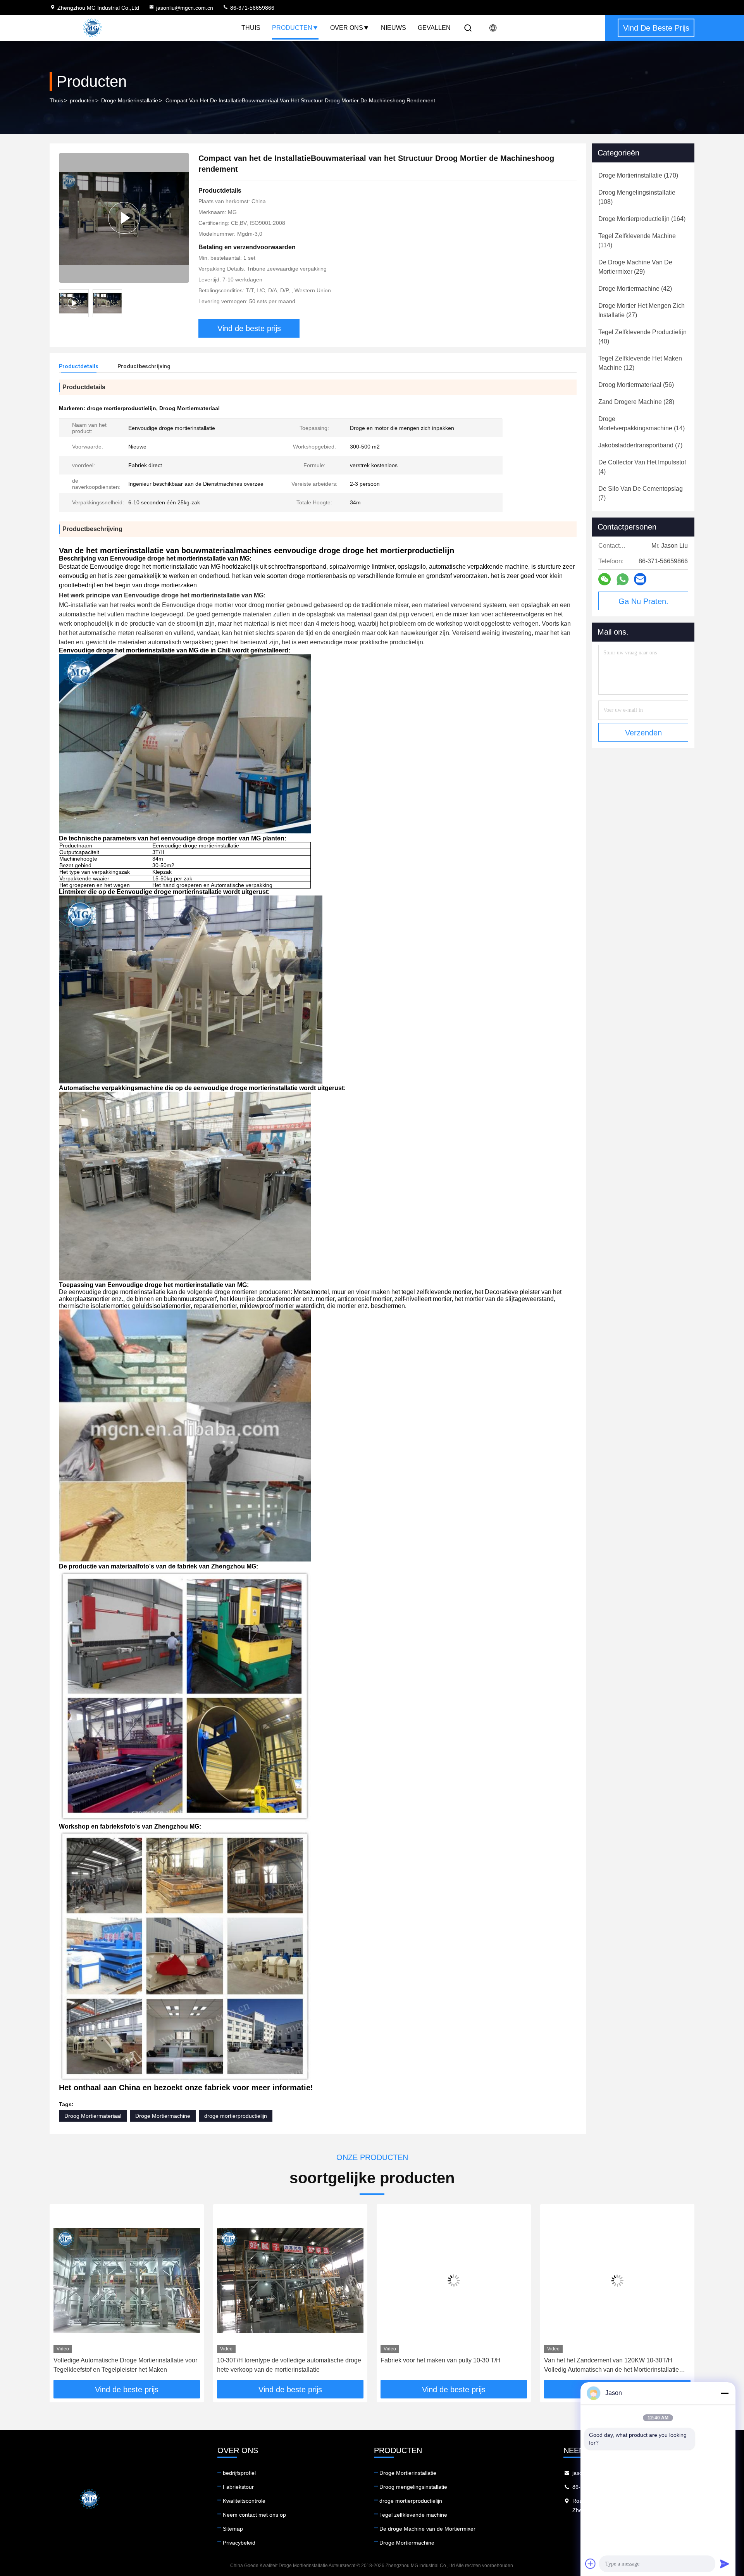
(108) (637, 197)
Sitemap (233, 2529)
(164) (642, 219)
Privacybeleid (239, 2543)
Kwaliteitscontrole (244, 2501)
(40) (642, 337)
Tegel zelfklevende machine (413, 2515)
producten (82, 100)
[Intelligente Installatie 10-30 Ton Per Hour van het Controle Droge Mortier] (617, 2280)
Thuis (251, 28)
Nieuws (394, 28)
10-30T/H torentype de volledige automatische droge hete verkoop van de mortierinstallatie (126, 2365)
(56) (636, 385)
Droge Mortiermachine (163, 2116)
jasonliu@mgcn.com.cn (185, 8)
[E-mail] (640, 579)
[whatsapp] (623, 579)
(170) (638, 175)
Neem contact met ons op (254, 2515)
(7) (640, 445)
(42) (635, 289)
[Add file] (591, 2564)
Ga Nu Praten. (643, 601)
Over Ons (347, 28)
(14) (642, 424)
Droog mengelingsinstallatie (413, 2487)
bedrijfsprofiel (239, 2473)
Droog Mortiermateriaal (93, 2116)
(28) (636, 402)
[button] (64, 2295)
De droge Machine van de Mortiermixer (427, 2529)
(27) (642, 310)
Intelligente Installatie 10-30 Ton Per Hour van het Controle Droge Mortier (612, 2365)
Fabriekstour (238, 2487)
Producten (292, 28)
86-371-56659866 (251, 8)
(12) (640, 363)
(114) (637, 241)
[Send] (725, 2564)
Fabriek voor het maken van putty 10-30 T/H (277, 2360)
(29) (635, 267)
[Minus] (725, 2393)
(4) (642, 467)
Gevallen (434, 28)
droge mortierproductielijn (236, 2116)
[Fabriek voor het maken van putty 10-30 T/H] (290, 2280)
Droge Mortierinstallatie (130, 100)
